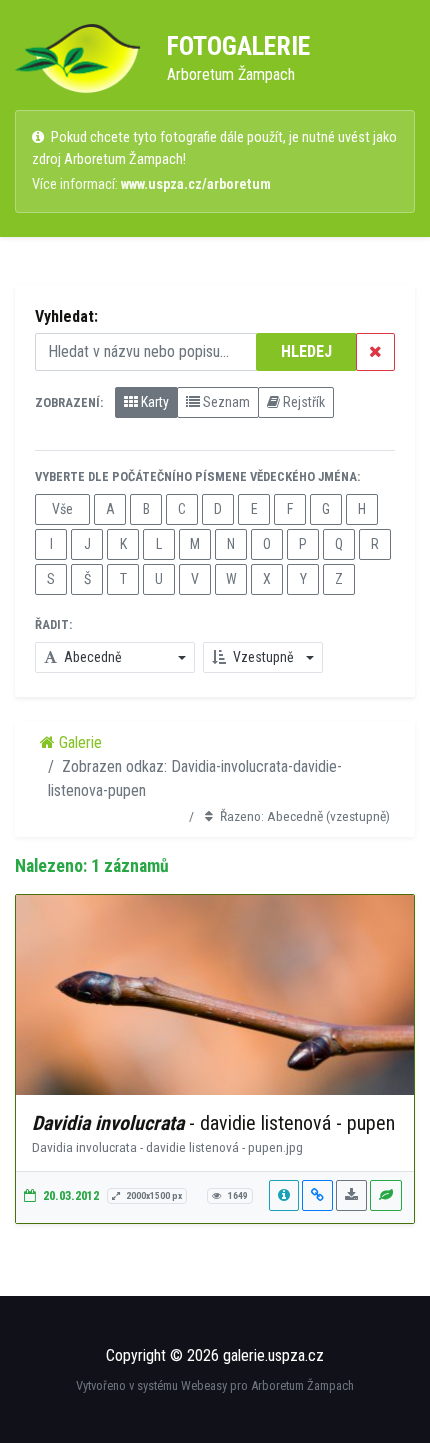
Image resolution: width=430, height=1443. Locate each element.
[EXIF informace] (284, 1195)
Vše (62, 509)
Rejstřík (302, 402)
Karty (153, 402)
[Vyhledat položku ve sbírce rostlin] (386, 1195)
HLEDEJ (306, 351)
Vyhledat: (66, 316)
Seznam (225, 402)
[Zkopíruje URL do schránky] (317, 1195)
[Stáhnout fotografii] (351, 1195)
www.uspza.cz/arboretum (196, 184)
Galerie (78, 742)
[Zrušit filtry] (375, 352)
